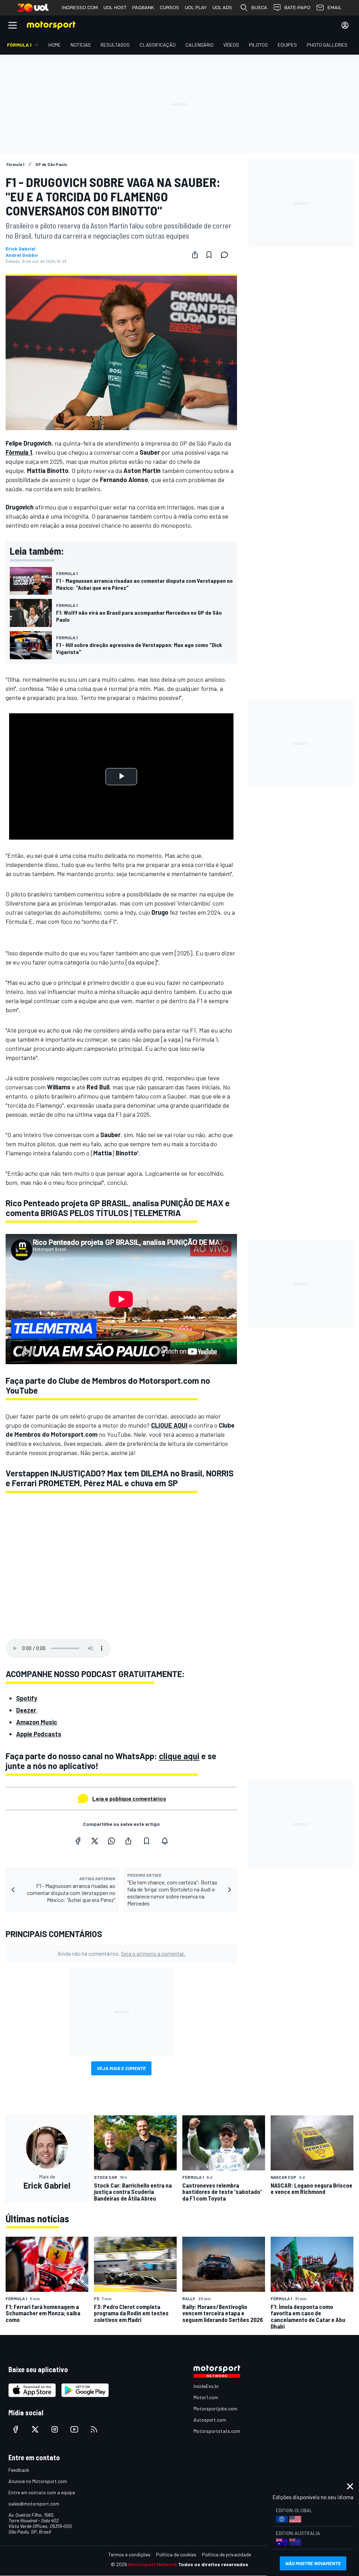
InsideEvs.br (206, 2386)
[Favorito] (209, 255)
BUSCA (259, 8)
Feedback (19, 2470)
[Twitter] (95, 1841)
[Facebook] (78, 1841)
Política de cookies (176, 2554)
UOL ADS (222, 8)
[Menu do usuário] (345, 25)
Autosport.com (210, 2420)
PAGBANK (143, 8)
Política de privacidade (226, 2554)
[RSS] (94, 2429)
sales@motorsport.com (34, 2504)
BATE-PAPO (297, 8)
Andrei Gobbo (22, 255)
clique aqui (179, 1756)
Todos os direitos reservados (213, 2564)
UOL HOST (115, 8)
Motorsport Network (153, 2564)
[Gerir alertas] (165, 1841)
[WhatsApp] (111, 1841)
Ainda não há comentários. (121, 1953)
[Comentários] (226, 255)
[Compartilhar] (195, 255)
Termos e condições (129, 2554)
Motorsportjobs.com (215, 2408)
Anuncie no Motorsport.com (38, 2481)
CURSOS (170, 8)
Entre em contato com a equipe (42, 2492)
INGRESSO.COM (80, 8)
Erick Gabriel (21, 249)
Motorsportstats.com (217, 2431)
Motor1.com (206, 2397)
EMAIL (334, 8)
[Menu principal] (13, 25)
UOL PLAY (196, 8)
